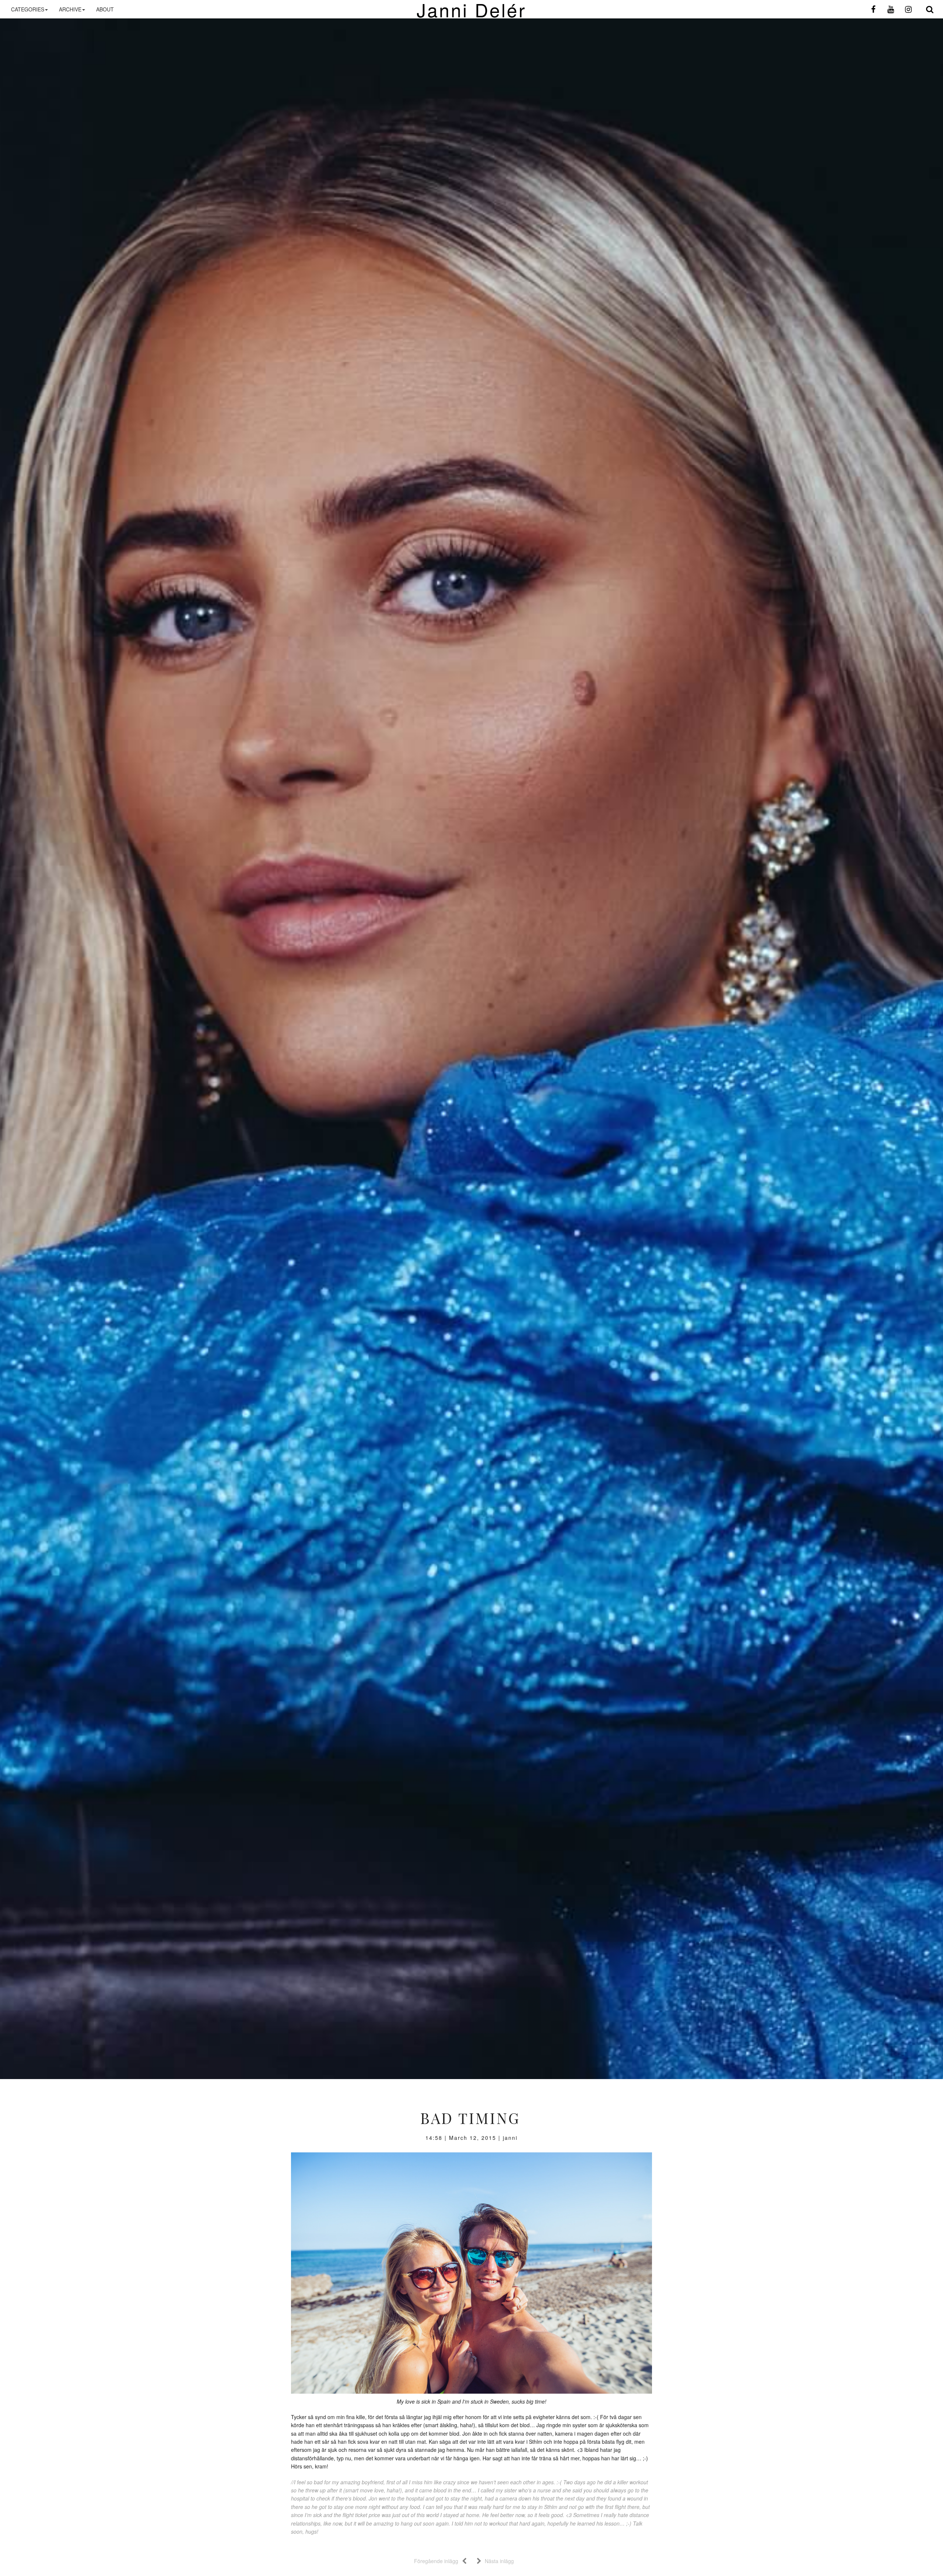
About (105, 9)
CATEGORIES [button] (28, 9)
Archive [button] (70, 9)
